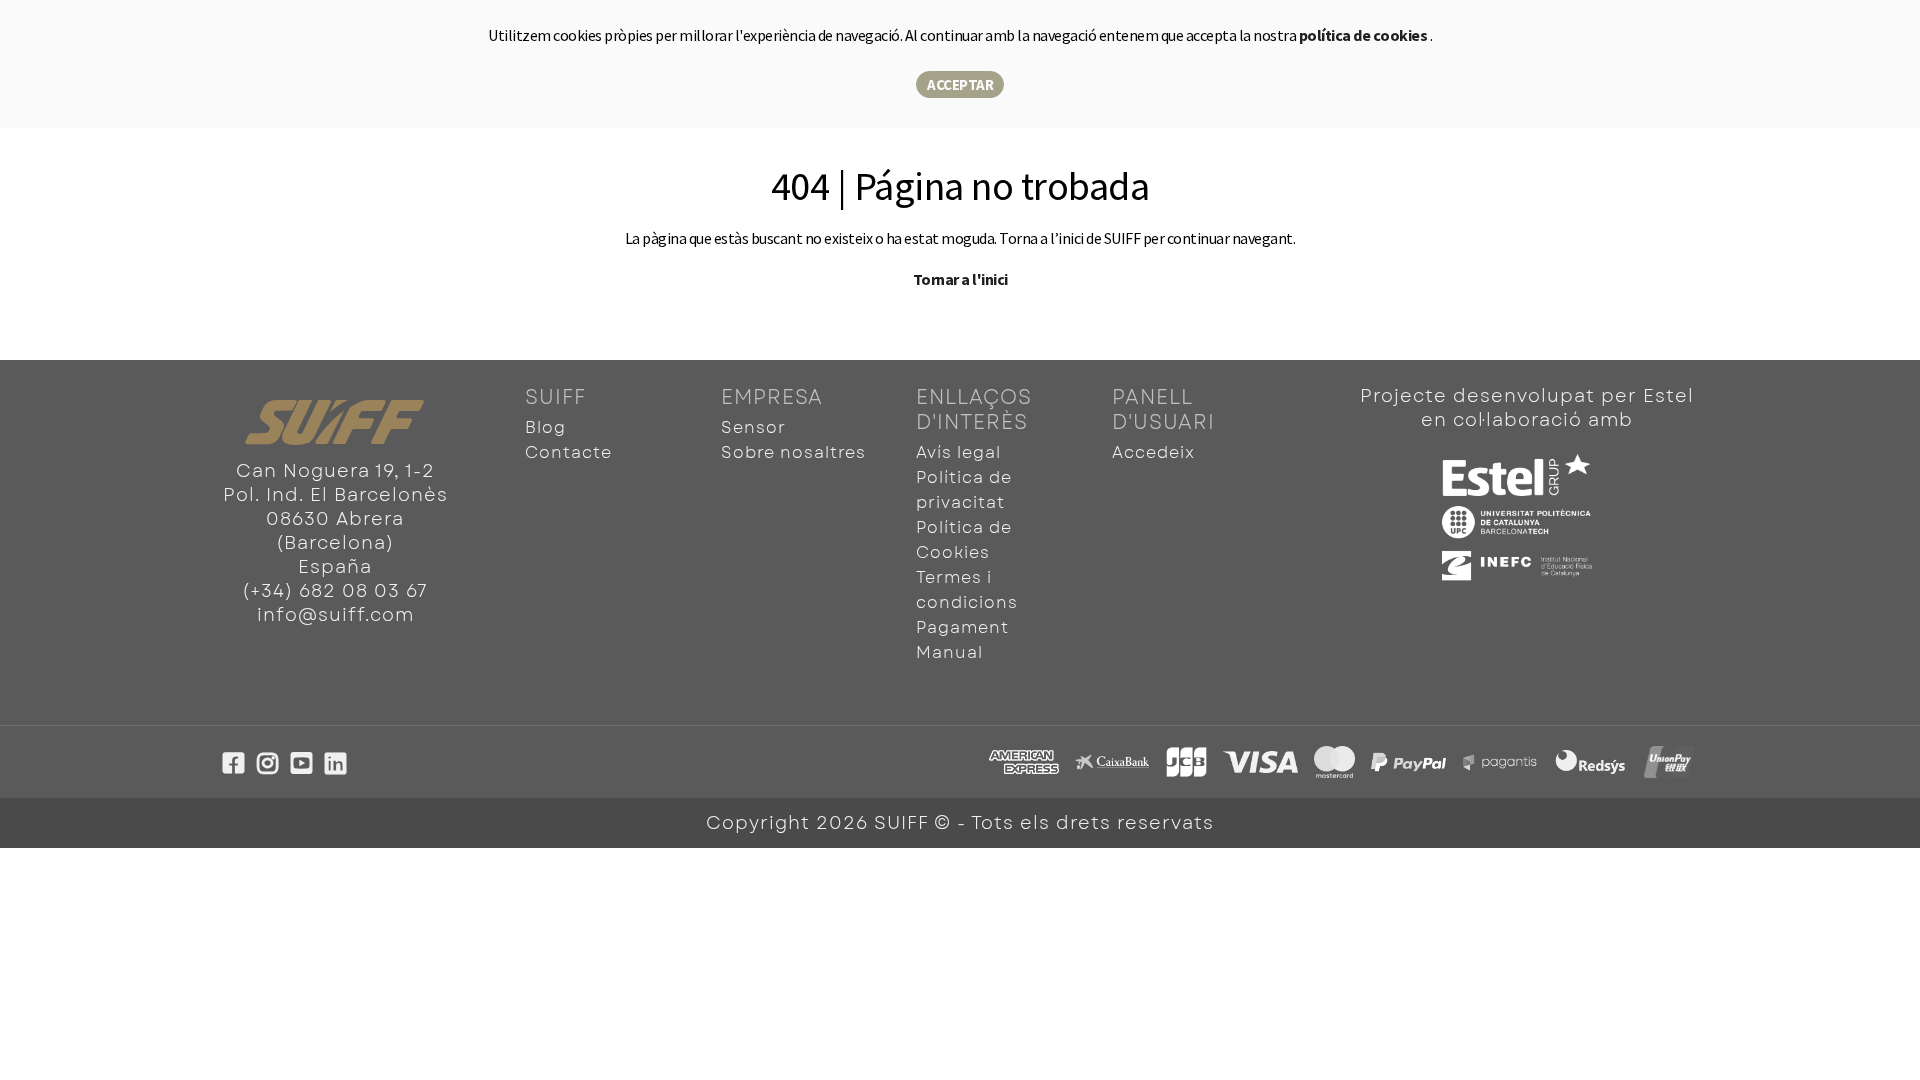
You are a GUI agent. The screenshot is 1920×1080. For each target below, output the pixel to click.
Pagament (962, 627)
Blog (545, 427)
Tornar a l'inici (960, 279)
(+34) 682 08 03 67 (335, 591)
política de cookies (1364, 35)
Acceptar (960, 84)
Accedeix (1153, 452)
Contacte (568, 452)
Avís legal (958, 452)
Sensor (753, 427)
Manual (949, 652)
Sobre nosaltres (793, 452)
